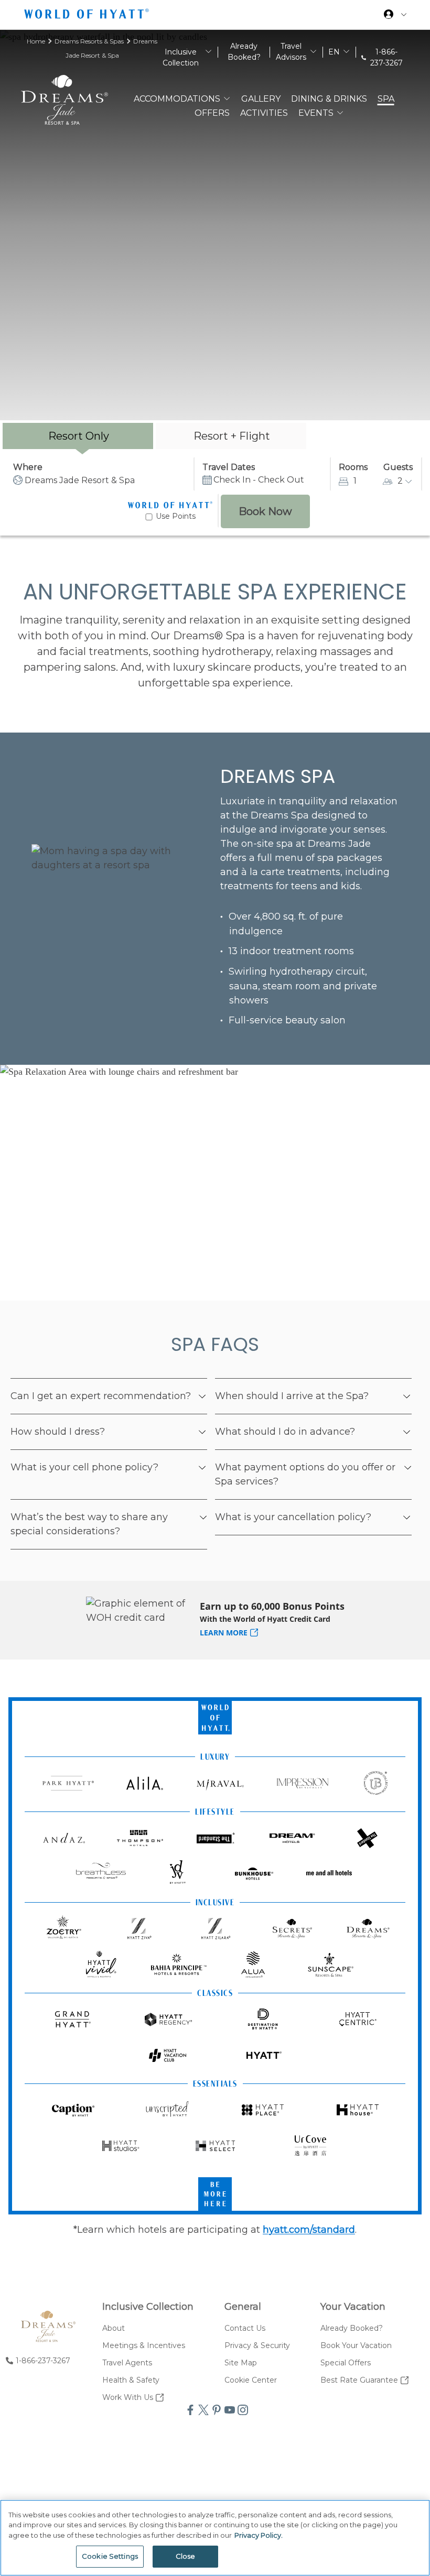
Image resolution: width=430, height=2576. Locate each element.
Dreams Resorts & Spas (90, 41)
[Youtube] (228, 2411)
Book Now (265, 511)
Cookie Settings (110, 2556)
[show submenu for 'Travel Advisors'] (313, 52)
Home (37, 41)
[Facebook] (189, 2411)
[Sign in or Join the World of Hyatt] (395, 16)
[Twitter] (202, 2411)
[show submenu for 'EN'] (346, 52)
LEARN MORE (224, 1633)
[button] (202, 1394)
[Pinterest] (215, 2411)
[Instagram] (241, 2411)
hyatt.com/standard (309, 2230)
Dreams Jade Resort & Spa (80, 480)
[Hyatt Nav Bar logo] (88, 16)
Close (186, 2556)
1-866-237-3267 (386, 57)
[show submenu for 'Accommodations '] (227, 98)
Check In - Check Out (259, 480)
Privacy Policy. (259, 2535)
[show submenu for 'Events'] (340, 112)
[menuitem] (148, 2328)
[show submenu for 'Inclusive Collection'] (208, 52)
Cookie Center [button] (251, 2380)
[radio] (78, 436)
